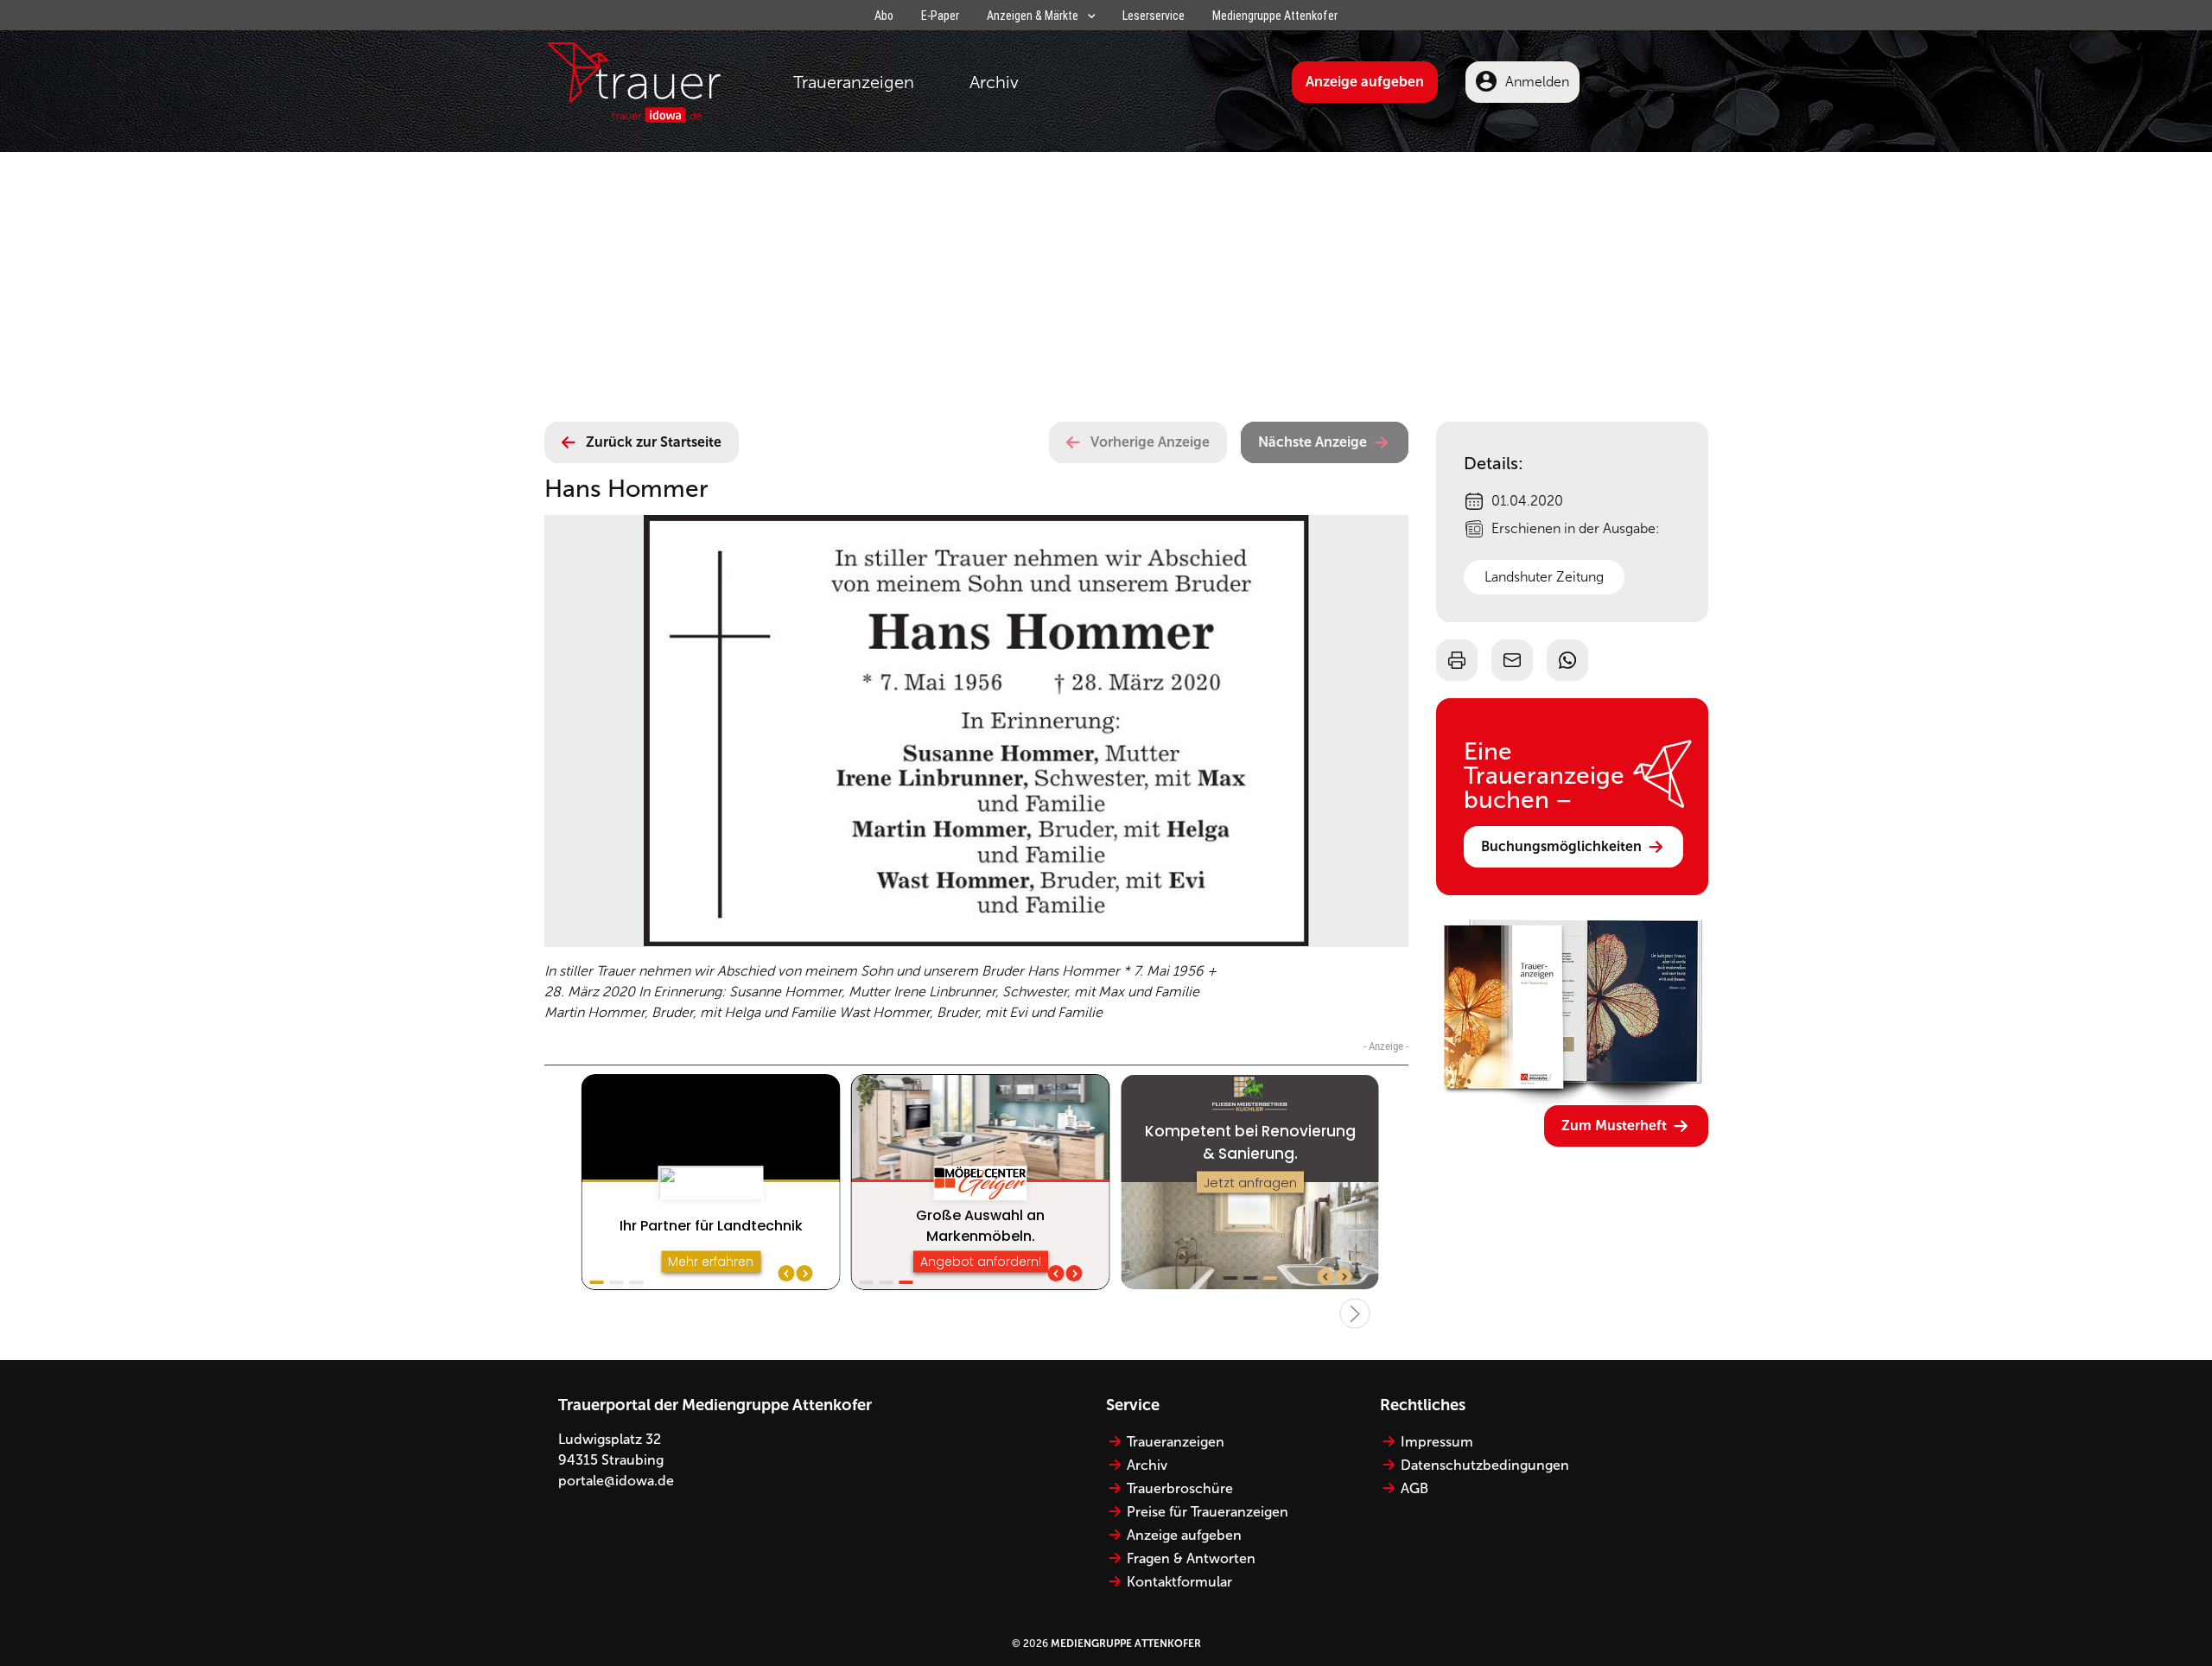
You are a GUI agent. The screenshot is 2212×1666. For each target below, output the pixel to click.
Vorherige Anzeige (1150, 442)
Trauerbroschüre (1180, 1488)
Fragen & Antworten (1191, 1558)
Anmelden (1537, 82)
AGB (1414, 1488)
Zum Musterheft (1614, 1126)
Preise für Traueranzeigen (1208, 1512)
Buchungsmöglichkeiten (1561, 846)
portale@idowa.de (616, 1481)
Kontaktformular (1179, 1582)
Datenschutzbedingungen (1485, 1465)
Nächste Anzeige (1313, 442)
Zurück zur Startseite (654, 442)
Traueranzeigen (854, 82)
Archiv (994, 82)
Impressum (1437, 1442)
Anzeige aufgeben (1365, 82)
